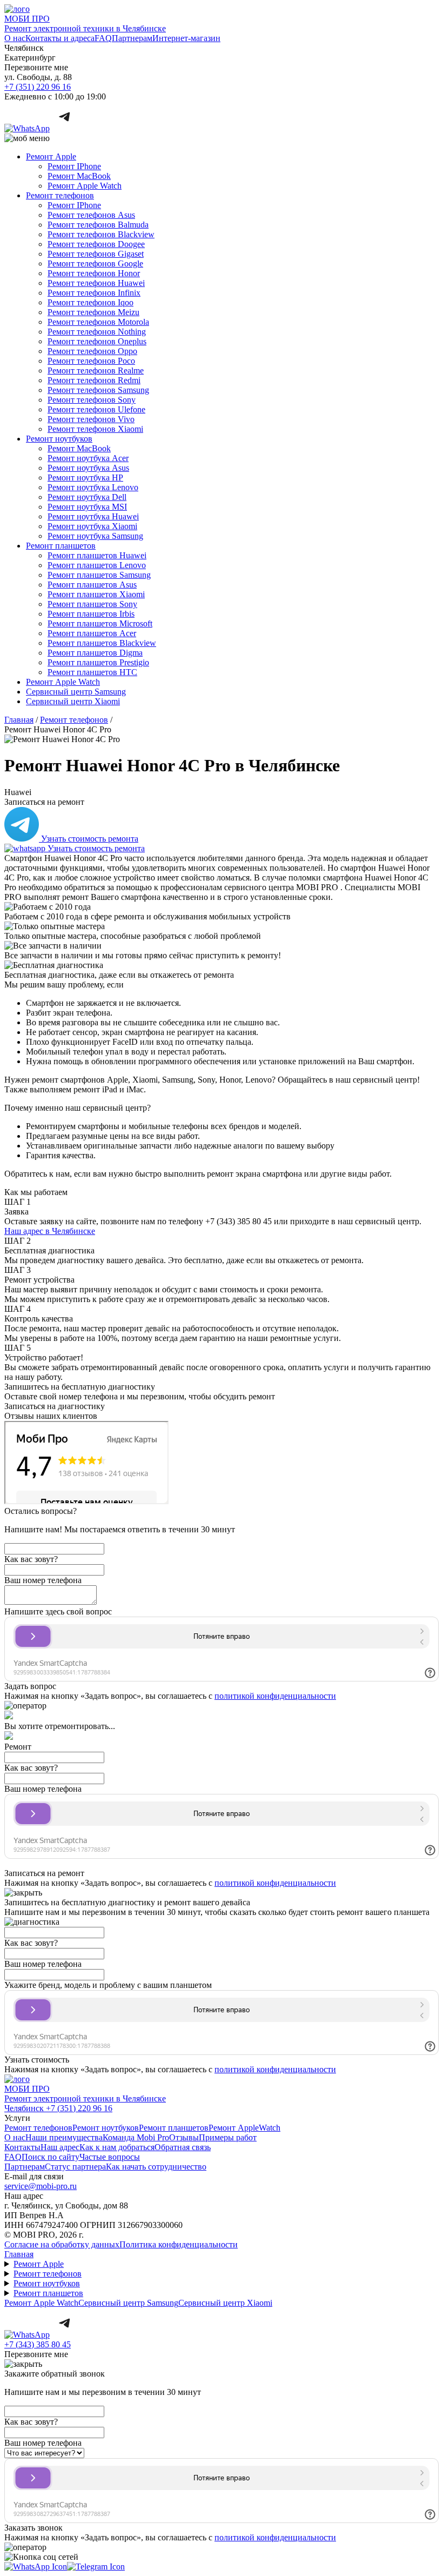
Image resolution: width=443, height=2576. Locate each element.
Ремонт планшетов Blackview (102, 643)
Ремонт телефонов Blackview (101, 234)
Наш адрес (60, 2147)
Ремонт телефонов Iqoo (90, 302)
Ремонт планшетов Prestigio (98, 662)
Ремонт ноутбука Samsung (95, 536)
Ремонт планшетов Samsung (99, 575)
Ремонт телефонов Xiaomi (95, 429)
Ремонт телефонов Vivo (91, 419)
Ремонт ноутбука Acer (88, 458)
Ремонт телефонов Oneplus (97, 341)
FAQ (103, 38)
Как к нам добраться (117, 2147)
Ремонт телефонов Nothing (97, 332)
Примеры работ (228, 2137)
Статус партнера (75, 2167)
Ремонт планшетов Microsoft (100, 623)
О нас (15, 38)
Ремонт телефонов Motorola (98, 322)
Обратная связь (183, 2147)
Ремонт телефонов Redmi (94, 380)
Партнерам (132, 38)
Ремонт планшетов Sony (92, 604)
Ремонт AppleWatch (244, 2128)
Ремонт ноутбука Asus (88, 468)
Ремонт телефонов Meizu (93, 312)
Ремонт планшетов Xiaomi (96, 594)
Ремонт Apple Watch (85, 186)
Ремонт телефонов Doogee (96, 244)
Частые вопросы (110, 2157)
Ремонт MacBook (79, 176)
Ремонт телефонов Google (95, 263)
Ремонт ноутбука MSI (87, 507)
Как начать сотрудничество (156, 2167)
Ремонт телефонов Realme (96, 371)
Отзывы (184, 2137)
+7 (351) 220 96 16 (38, 87)
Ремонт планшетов (61, 546)
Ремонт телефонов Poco (91, 361)
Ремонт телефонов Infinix (94, 293)
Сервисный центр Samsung (76, 692)
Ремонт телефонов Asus (91, 215)
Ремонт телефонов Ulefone (96, 409)
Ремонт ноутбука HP (85, 478)
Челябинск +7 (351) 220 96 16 (58, 2108)
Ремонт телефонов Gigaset (96, 254)
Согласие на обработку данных (62, 2244)
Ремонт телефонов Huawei (96, 283)
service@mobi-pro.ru (41, 2186)
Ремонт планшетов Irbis (91, 614)
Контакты (22, 2147)
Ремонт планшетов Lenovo (97, 565)
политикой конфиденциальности (275, 1696)
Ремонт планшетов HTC (92, 672)
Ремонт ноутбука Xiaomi (92, 526)
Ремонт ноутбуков (59, 439)
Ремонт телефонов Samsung (98, 390)
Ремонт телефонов (60, 195)
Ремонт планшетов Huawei (97, 555)
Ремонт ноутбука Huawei (93, 516)
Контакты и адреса (60, 38)
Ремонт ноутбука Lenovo (93, 487)
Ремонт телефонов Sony (92, 400)
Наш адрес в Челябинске (50, 1231)
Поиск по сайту (51, 2157)
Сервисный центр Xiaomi (73, 701)
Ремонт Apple (51, 156)
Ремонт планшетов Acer (92, 633)
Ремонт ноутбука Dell (87, 497)
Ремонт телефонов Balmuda (98, 225)
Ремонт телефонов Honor (94, 273)
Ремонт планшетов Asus (92, 585)
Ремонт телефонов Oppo (92, 351)
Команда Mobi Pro (136, 2137)
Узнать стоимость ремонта (89, 839)
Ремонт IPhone (74, 166)
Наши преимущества (64, 2137)
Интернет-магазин (186, 38)
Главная (19, 2254)
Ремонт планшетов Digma (95, 653)
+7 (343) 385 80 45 (38, 2344)
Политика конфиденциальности (179, 2244)
